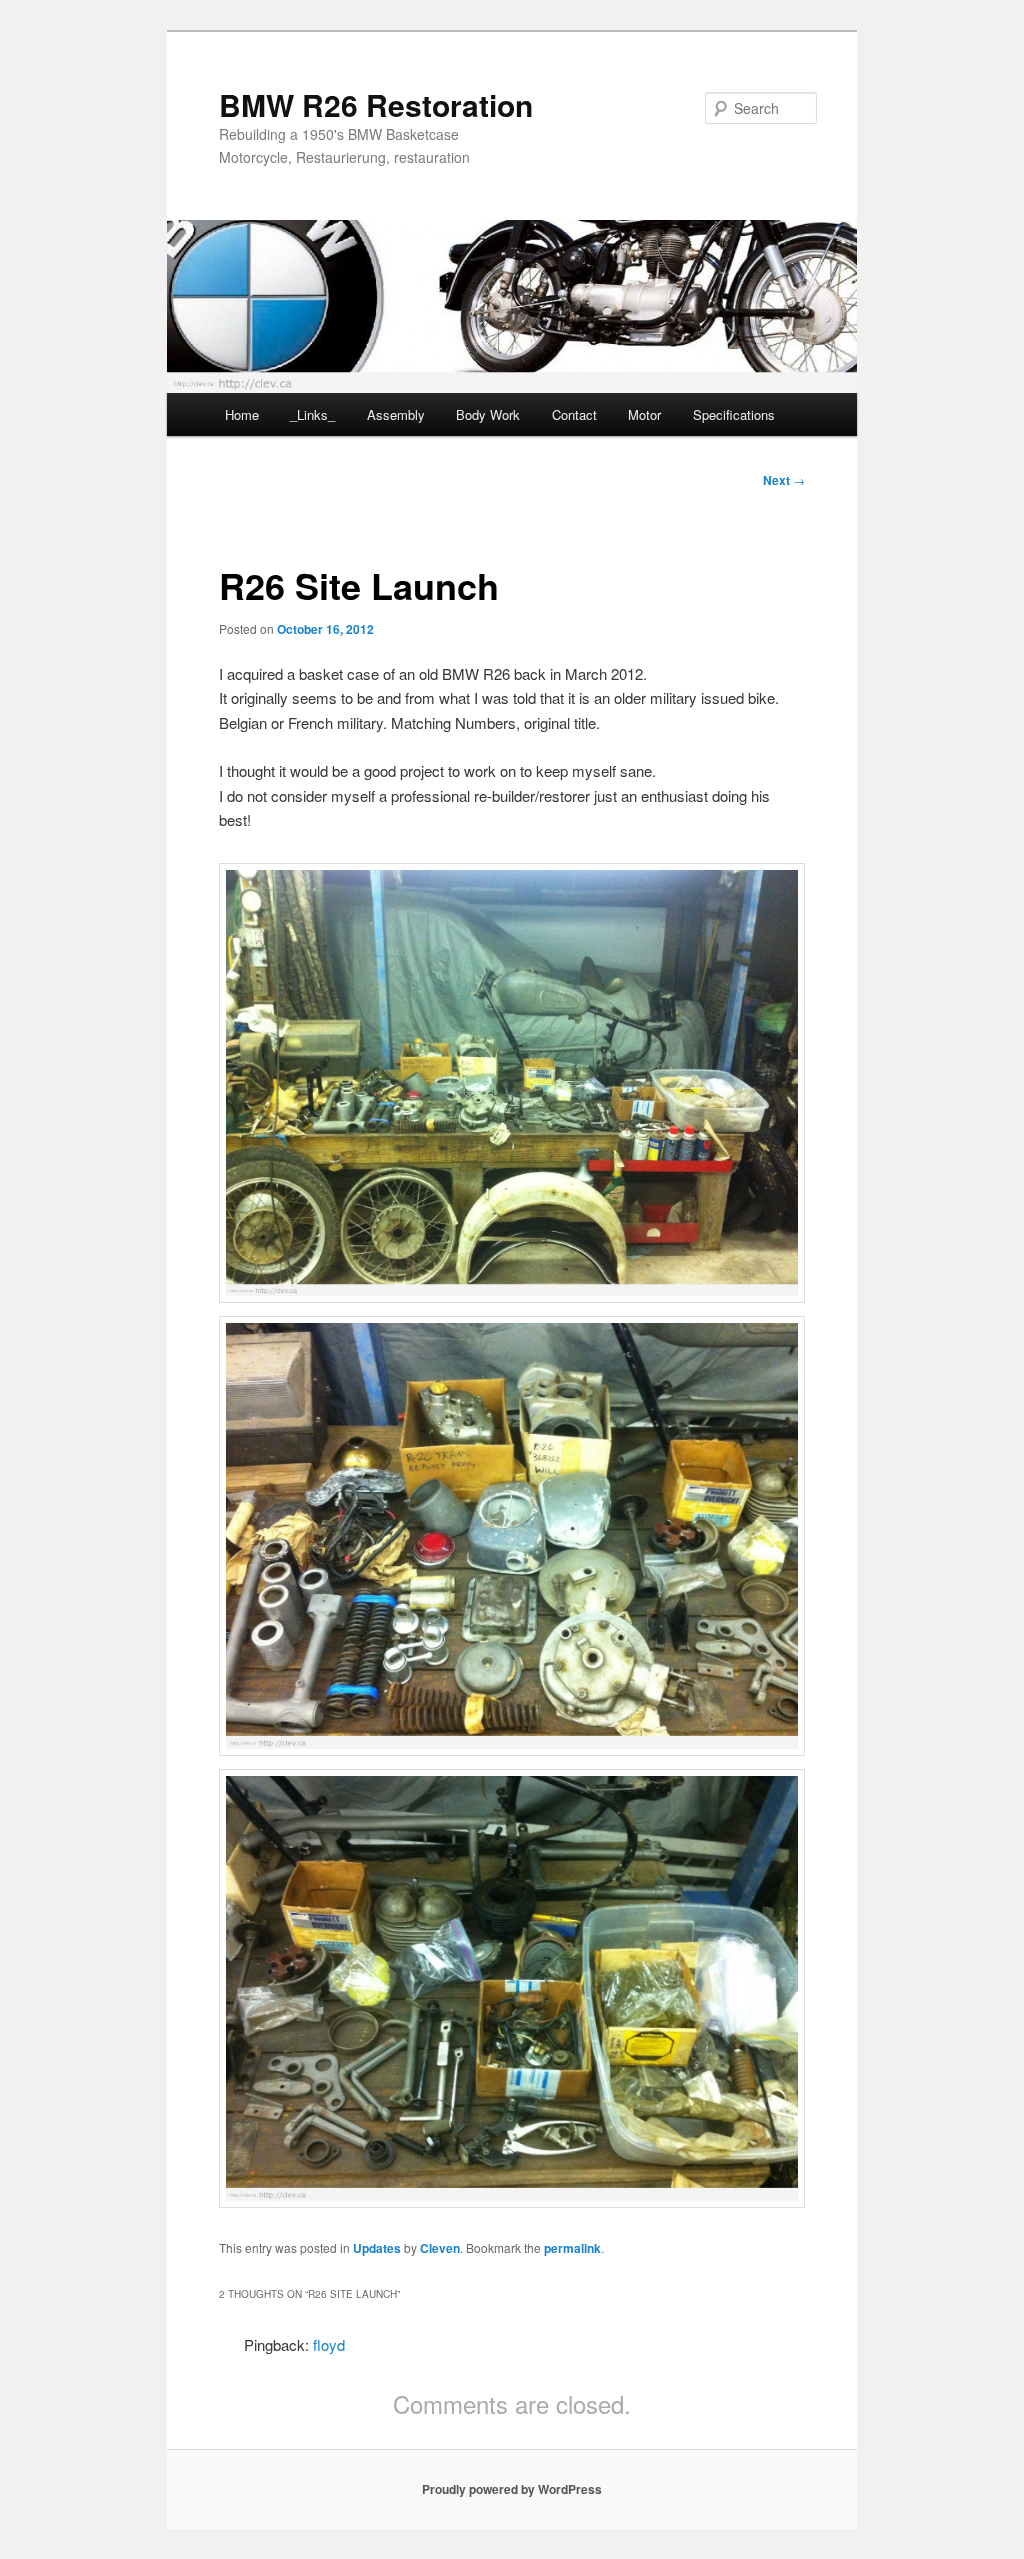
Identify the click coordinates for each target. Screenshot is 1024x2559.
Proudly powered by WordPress (512, 2489)
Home (242, 414)
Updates (377, 2248)
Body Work (488, 414)
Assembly (396, 414)
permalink (572, 2248)
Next (784, 480)
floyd (329, 2344)
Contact (574, 414)
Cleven (440, 2248)
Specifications (734, 414)
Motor (644, 414)
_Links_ (312, 414)
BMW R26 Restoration (376, 104)
